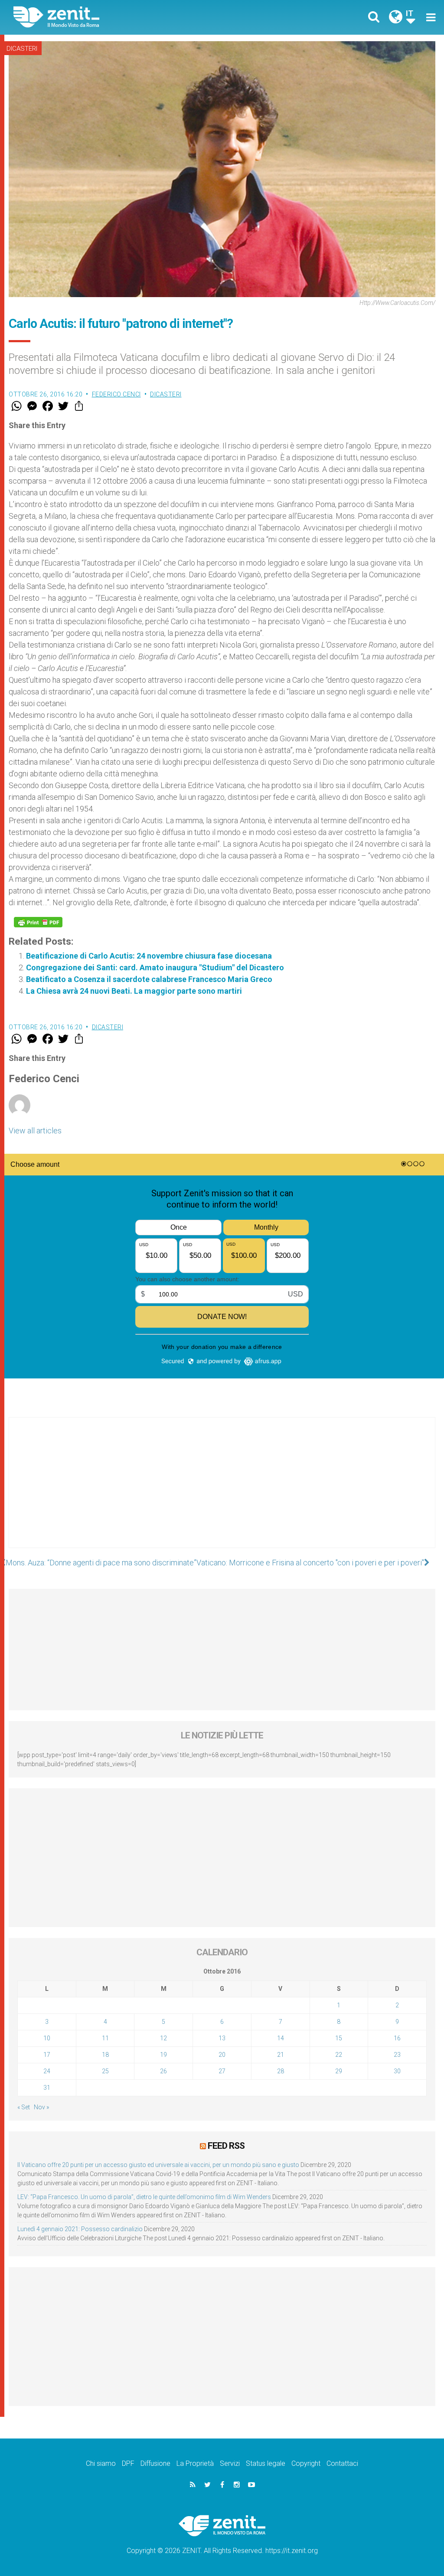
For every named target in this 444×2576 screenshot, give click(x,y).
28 (281, 2071)
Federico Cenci (116, 394)
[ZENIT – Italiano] (124, 17)
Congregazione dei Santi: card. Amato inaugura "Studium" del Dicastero (155, 967)
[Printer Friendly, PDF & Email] (38, 922)
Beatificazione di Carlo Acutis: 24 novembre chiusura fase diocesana (149, 956)
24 (47, 2071)
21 (281, 2055)
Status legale (266, 2463)
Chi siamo (101, 2463)
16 (397, 2038)
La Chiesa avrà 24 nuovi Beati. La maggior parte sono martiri (134, 991)
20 (222, 2055)
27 (222, 2071)
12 (163, 2038)
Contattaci (342, 2463)
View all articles (35, 1131)
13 (222, 2038)
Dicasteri (22, 49)
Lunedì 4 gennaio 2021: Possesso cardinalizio (80, 2229)
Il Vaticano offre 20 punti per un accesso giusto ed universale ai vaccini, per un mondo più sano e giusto (158, 2165)
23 (397, 2055)
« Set (24, 2107)
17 (47, 2055)
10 (47, 2038)
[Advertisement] (222, 1491)
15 (339, 2038)
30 (397, 2071)
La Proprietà (195, 2463)
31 (47, 2088)
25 (105, 2071)
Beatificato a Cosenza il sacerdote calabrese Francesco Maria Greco (149, 979)
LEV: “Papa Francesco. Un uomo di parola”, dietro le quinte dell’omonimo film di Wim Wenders (144, 2197)
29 (339, 2071)
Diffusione (155, 2463)
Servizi (230, 2463)
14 (281, 2038)
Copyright (306, 2463)
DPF (128, 2463)
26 (163, 2071)
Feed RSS (226, 2146)
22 (339, 2055)
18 (105, 2055)
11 (105, 2038)
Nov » (41, 2107)
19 (163, 2055)
